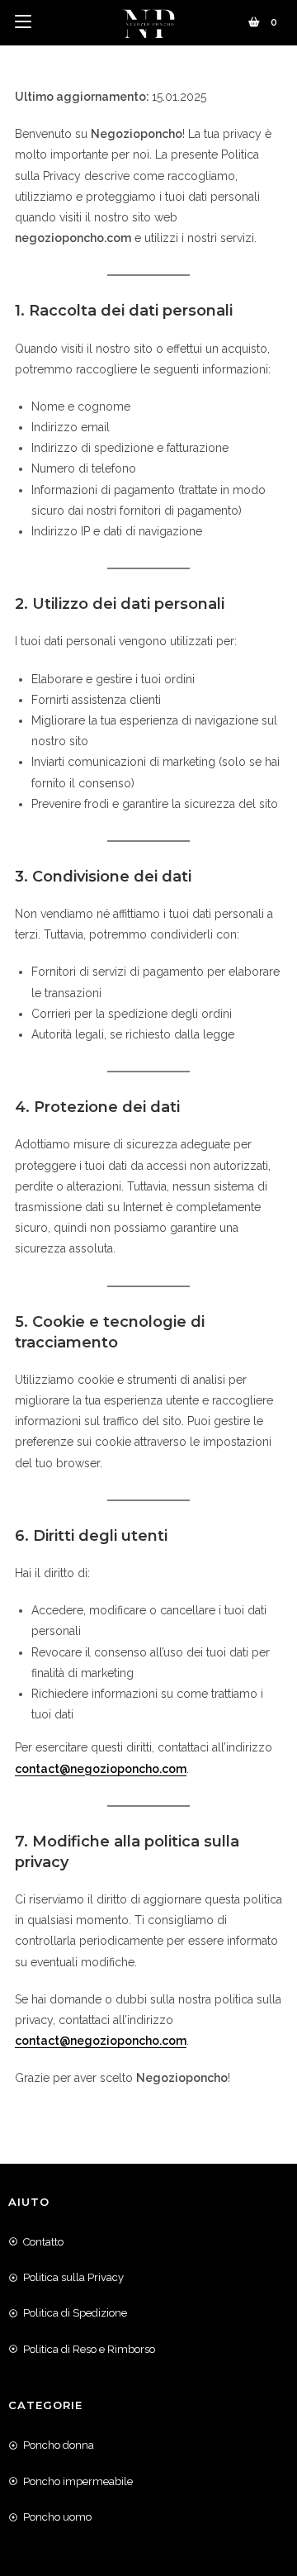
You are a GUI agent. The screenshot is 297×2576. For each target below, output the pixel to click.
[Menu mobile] (23, 22)
